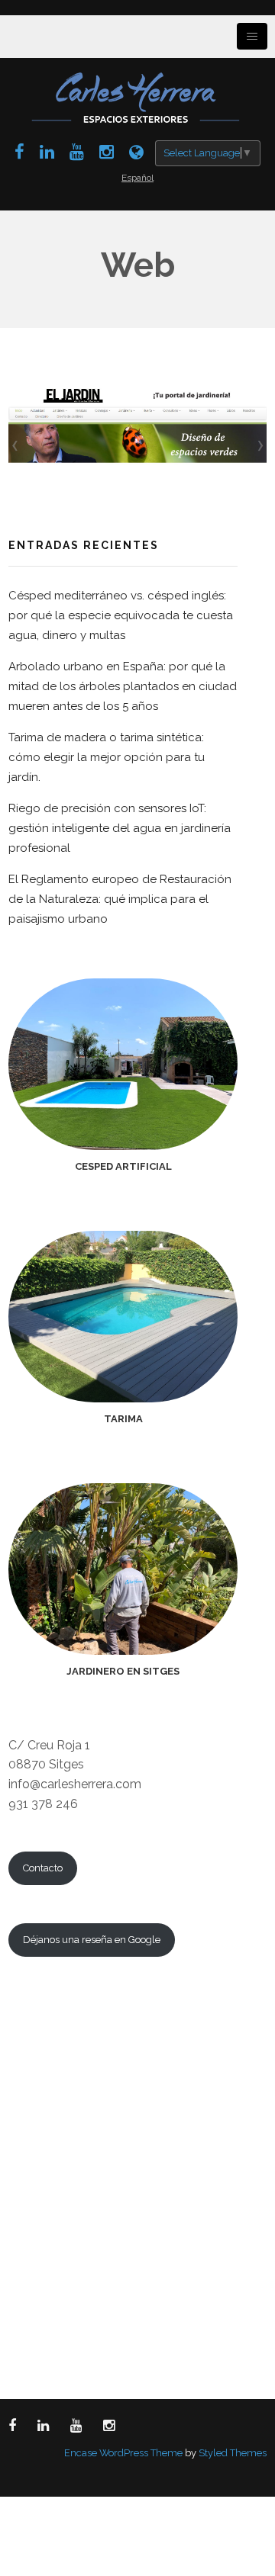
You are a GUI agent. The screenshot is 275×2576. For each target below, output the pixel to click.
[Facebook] (19, 152)
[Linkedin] (47, 152)
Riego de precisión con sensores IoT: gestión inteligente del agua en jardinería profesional (120, 828)
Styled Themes (233, 2453)
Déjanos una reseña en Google (92, 1940)
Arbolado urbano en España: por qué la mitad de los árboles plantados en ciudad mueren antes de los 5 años (123, 686)
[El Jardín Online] (136, 152)
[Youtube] (77, 152)
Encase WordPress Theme (123, 2453)
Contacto (43, 1868)
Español (137, 178)
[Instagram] (107, 152)
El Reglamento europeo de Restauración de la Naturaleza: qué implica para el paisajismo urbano (120, 899)
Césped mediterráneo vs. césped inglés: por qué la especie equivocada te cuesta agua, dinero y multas (121, 615)
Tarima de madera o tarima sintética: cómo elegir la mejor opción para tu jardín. (107, 757)
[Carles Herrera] (137, 96)
